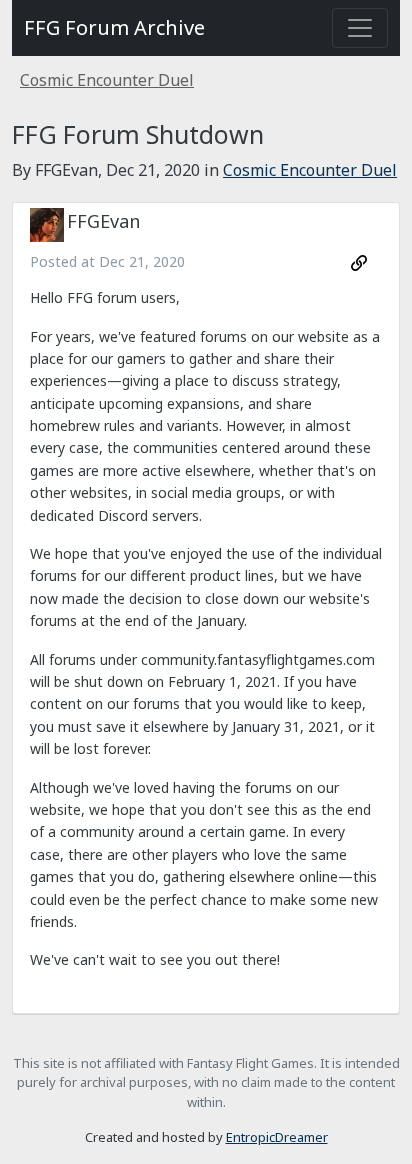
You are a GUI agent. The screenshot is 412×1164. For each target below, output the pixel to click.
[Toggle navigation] (360, 28)
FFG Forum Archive (114, 27)
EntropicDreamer (277, 1137)
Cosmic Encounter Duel (107, 80)
